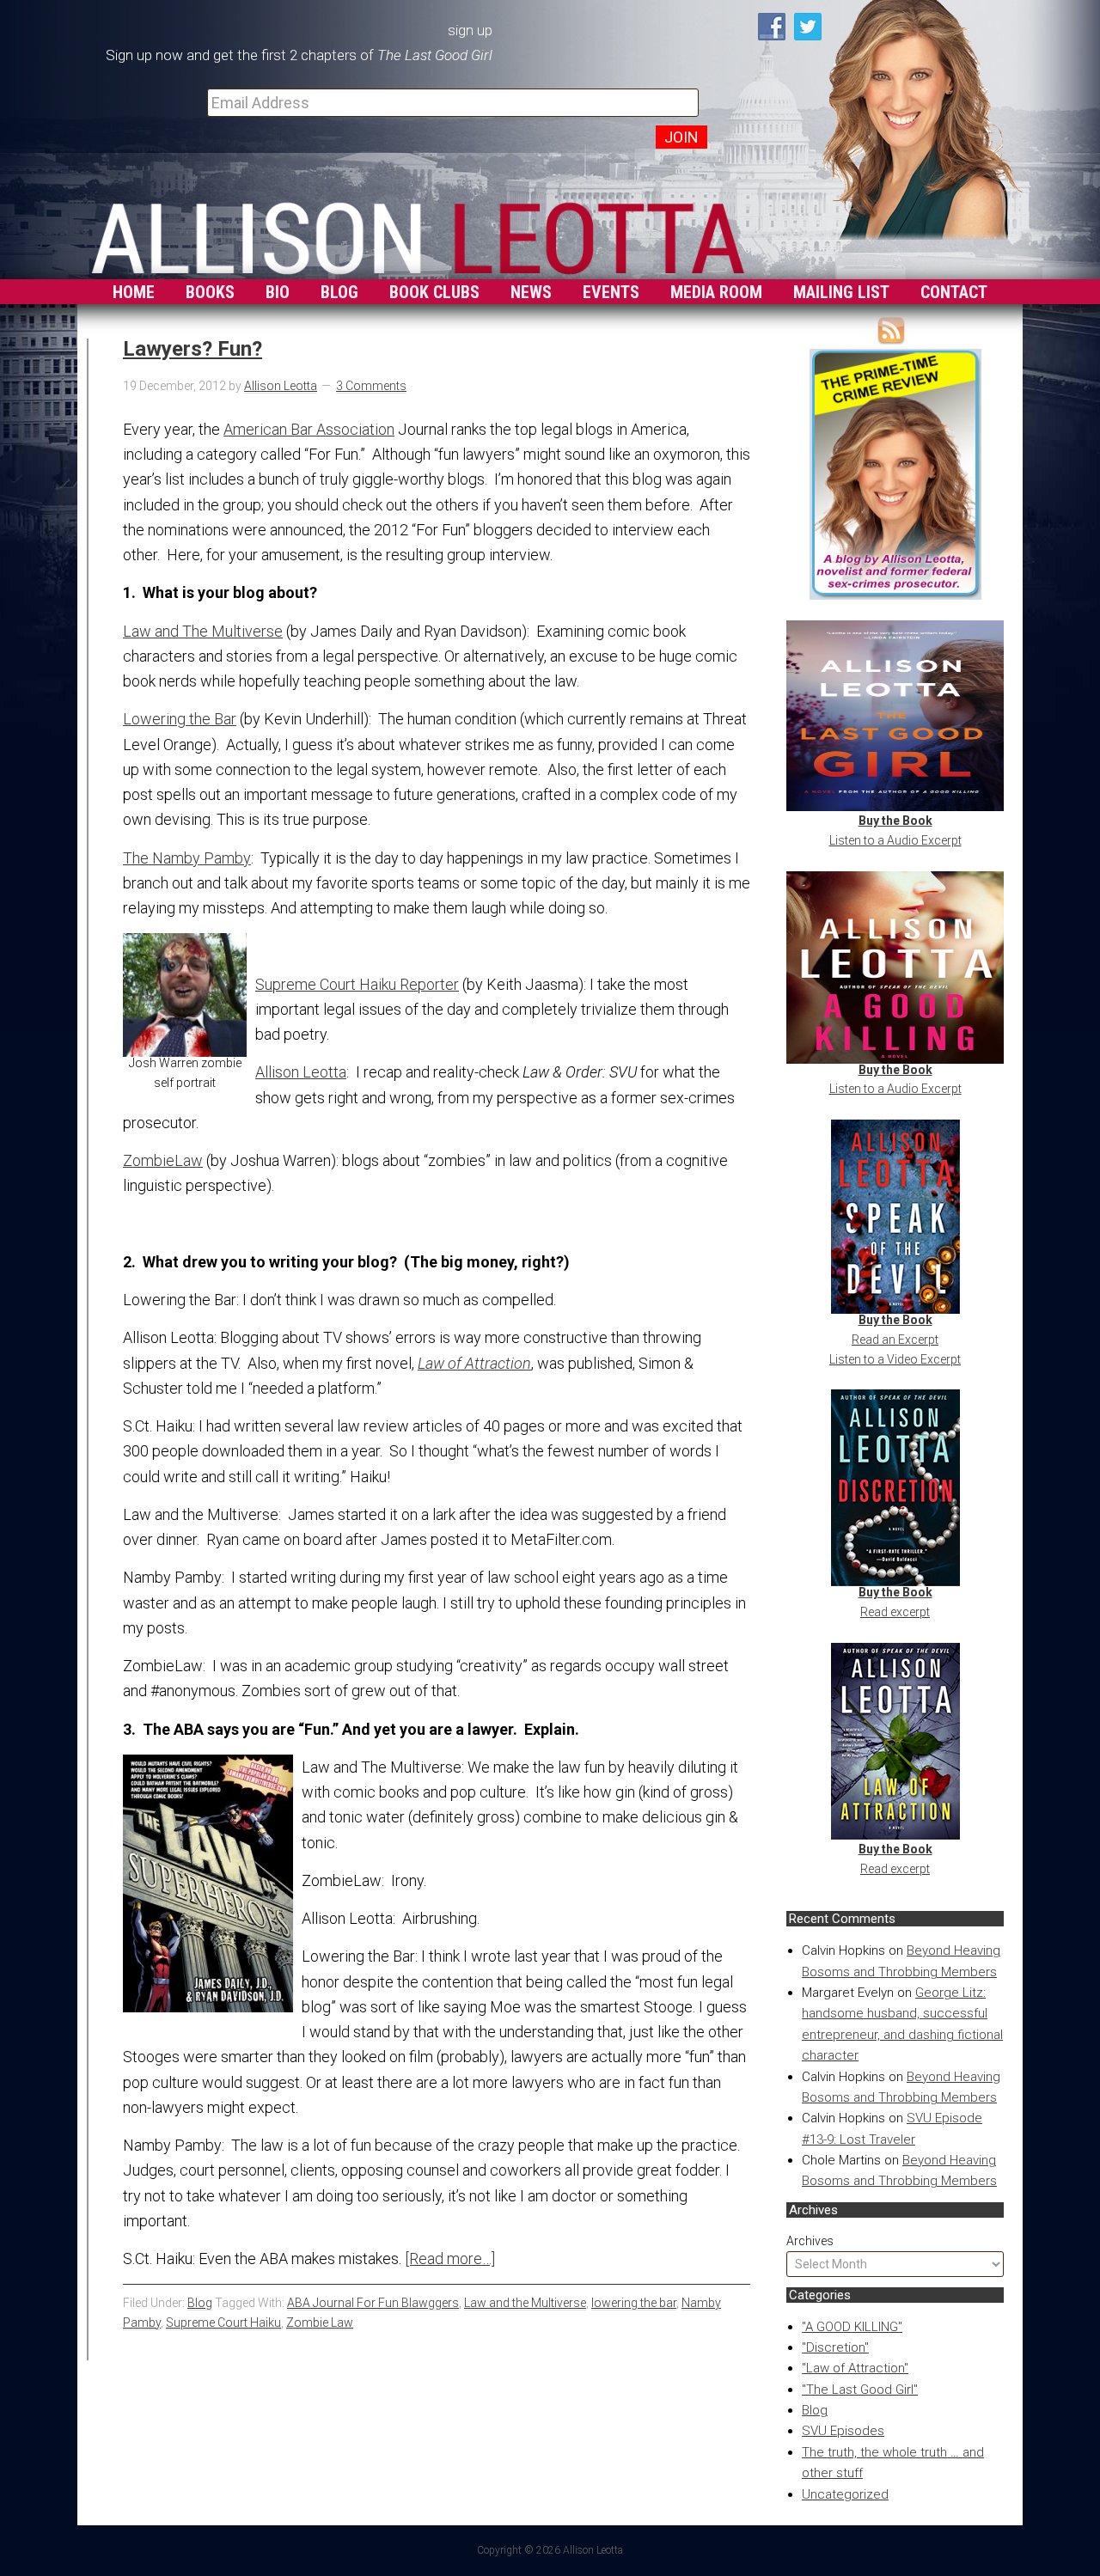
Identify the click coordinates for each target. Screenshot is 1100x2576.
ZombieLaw (163, 1160)
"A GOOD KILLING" (852, 2327)
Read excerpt (895, 1612)
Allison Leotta (301, 1072)
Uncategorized (845, 2494)
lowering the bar (634, 2303)
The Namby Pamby (187, 858)
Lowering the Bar (180, 719)
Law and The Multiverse (203, 631)
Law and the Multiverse (525, 2303)
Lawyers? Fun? (192, 349)
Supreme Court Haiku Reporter (357, 984)
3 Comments (371, 386)
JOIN (681, 137)
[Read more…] (450, 2259)
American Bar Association (309, 429)
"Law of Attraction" (855, 2368)
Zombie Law (320, 2323)
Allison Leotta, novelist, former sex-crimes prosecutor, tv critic (418, 234)
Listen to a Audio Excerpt (895, 840)
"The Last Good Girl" (860, 2390)
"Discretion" (835, 2347)
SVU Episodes (843, 2431)
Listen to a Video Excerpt (895, 1359)
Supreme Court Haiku (223, 2323)
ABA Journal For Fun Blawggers (373, 2303)
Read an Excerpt (895, 1340)
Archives (810, 2241)
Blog (815, 2410)
